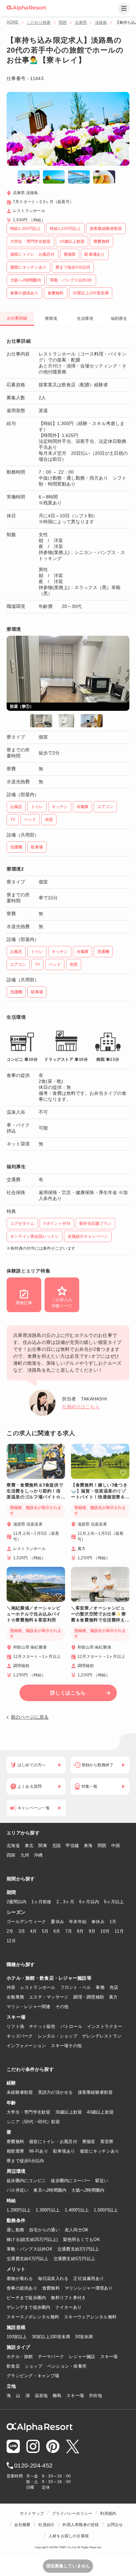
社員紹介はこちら (81, 1407)
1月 (113, 1922)
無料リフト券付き (68, 2298)
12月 (11, 1941)
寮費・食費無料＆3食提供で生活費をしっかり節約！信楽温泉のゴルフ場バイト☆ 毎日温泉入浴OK (35, 1491)
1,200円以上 (19, 2210)
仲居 (11, 1987)
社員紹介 (46, 2525)
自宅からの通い (44, 2230)
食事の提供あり (22, 2288)
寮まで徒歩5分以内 (25, 2161)
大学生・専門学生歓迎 (29, 2112)
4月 (34, 1931)
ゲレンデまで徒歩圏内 (29, 2307)
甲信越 (72, 1846)
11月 (119, 1931)
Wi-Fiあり (39, 2151)
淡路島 (101, 22)
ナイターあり (69, 2307)
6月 (57, 1931)
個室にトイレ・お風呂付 (53, 2142)
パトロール (71, 2026)
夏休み (57, 1922)
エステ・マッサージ (49, 1997)
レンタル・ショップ (58, 2036)
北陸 (57, 1846)
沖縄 (38, 1855)
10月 (105, 1931)
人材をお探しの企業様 (69, 2536)
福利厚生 (119, 319)
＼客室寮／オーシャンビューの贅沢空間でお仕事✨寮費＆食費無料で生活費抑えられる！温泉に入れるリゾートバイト (99, 1614)
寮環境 (51, 319)
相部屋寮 (15, 2151)
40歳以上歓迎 (100, 2112)
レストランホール (38, 1987)
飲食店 (13, 2366)
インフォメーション (26, 2046)
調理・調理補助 (89, 1997)
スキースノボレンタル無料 (33, 2317)
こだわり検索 (39, 22)
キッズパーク (20, 2036)
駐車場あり (64, 2151)
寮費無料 (15, 2142)
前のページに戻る (30, 1717)
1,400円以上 (77, 2210)
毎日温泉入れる (53, 2278)
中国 (116, 1846)
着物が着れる (20, 2278)
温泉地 (41, 2396)
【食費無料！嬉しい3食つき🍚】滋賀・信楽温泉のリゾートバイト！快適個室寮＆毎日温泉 (99, 1491)
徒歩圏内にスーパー (70, 2181)
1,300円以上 (48, 2210)
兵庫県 (81, 22)
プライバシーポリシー (72, 2513)
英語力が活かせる (55, 2092)
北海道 (13, 1846)
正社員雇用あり (89, 2278)
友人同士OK (77, 2230)
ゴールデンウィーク (26, 1922)
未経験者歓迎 (20, 2092)
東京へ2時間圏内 (50, 2190)
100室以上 (17, 2337)
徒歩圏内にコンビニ (26, 2181)
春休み (98, 1922)
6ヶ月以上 (114, 1902)
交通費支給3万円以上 (78, 2249)
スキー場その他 (66, 2046)
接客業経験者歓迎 (95, 2092)
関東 (43, 1846)
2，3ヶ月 (65, 1902)
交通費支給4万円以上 (28, 2259)
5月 (45, 1931)
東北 (29, 1846)
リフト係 (15, 2026)
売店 (114, 1987)
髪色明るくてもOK (82, 2239)
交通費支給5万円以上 (74, 2259)
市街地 (95, 2396)
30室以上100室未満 (51, 2337)
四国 (11, 1855)
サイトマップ (32, 2513)
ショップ (34, 2366)
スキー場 (109, 2357)
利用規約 (108, 2513)
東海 (88, 1846)
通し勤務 (15, 2230)
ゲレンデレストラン (102, 2036)
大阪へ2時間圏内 (88, 2190)
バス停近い (17, 2190)
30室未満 (84, 2337)
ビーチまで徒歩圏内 (26, 2298)
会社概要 (22, 2525)
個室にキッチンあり (100, 2151)
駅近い (102, 2181)
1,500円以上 (106, 2210)
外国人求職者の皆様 (81, 2525)
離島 (57, 2396)
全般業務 (15, 1997)
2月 (10, 1931)
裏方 (113, 1997)
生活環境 (85, 319)
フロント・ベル (76, 1987)
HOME (13, 22)
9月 (92, 1931)
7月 (69, 1931)
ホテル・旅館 (20, 2357)
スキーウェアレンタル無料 (90, 2317)
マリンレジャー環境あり (89, 2288)
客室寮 (107, 2142)
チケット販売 (42, 2026)
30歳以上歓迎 (69, 2112)
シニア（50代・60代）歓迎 (33, 2122)
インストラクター (105, 2026)
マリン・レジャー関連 (29, 2007)
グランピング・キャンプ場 (33, 2376)
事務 (100, 1987)
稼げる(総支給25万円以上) (32, 2239)
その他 (62, 2007)
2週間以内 (17, 1902)
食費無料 (51, 2288)
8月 (80, 1931)
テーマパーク (51, 2357)
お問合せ (115, 2525)
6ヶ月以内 (89, 1902)
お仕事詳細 (17, 318)
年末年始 (78, 1922)
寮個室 (89, 2142)
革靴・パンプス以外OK (30, 2249)
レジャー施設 (82, 2357)
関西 (63, 22)
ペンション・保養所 (67, 2366)
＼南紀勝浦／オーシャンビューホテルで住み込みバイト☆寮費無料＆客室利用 (34, 1614)
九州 (25, 1855)
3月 (22, 1931)
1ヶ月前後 (41, 1902)
